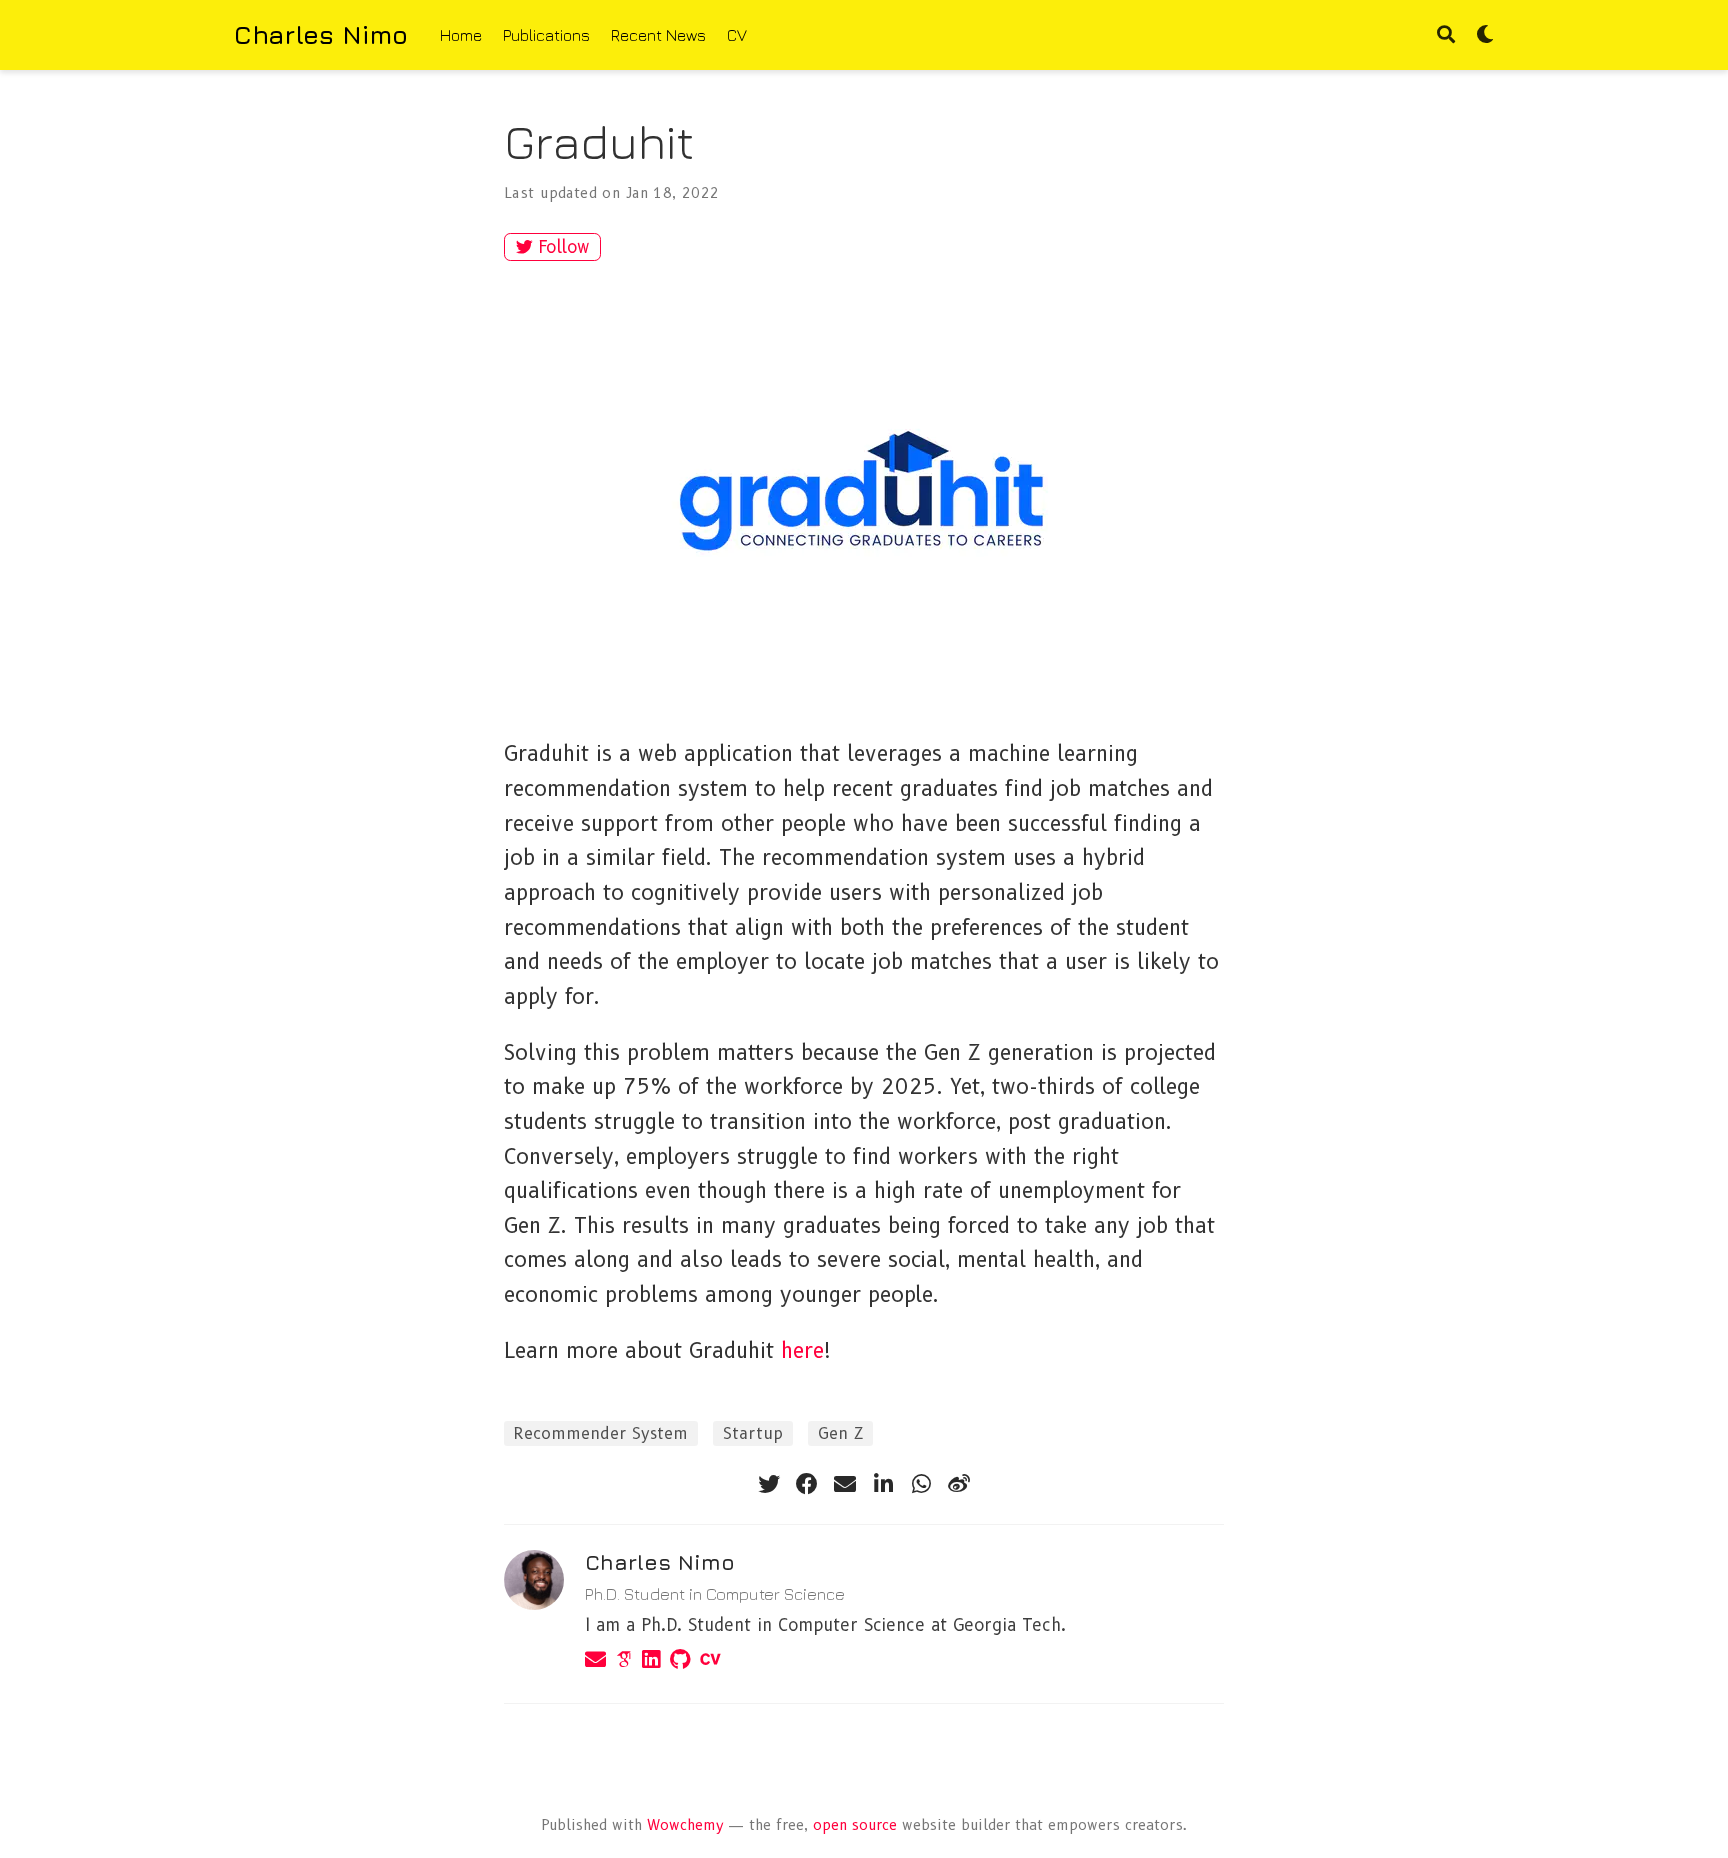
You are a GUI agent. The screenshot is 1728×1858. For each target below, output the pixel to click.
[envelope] (845, 1484)
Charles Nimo (321, 34)
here (802, 1350)
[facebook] (807, 1484)
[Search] (1446, 35)
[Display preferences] (1485, 35)
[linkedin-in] (883, 1484)
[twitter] (769, 1484)
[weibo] (959, 1484)
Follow (564, 247)
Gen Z (840, 1433)
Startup (753, 1433)
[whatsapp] (921, 1484)
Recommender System (601, 1433)
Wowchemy (685, 1825)
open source (855, 1825)
